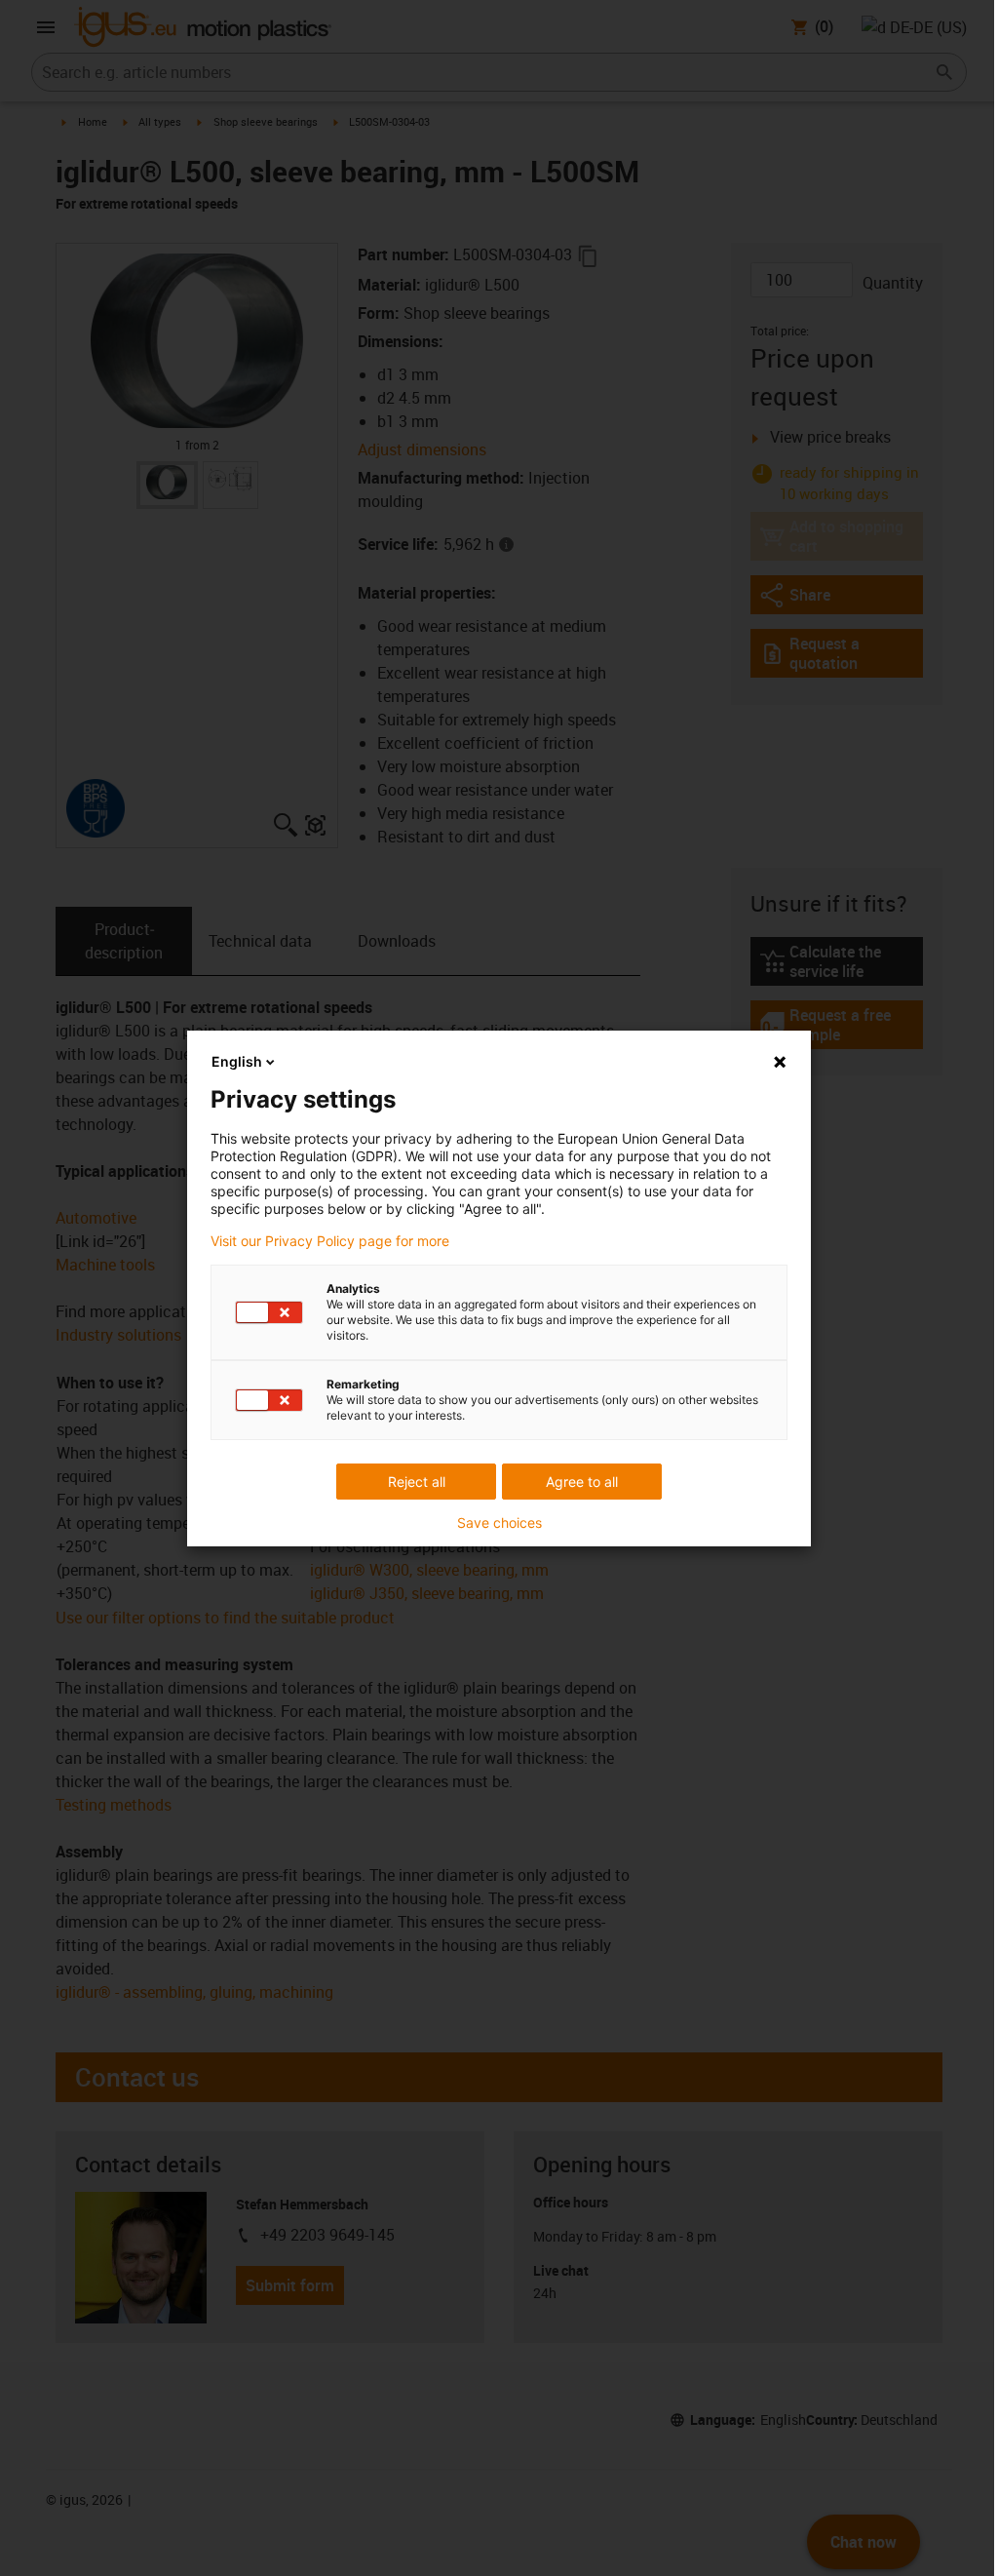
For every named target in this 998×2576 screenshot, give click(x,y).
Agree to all (582, 1482)
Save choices (499, 1523)
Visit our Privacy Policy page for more (330, 1241)
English (237, 1061)
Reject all (417, 1482)
